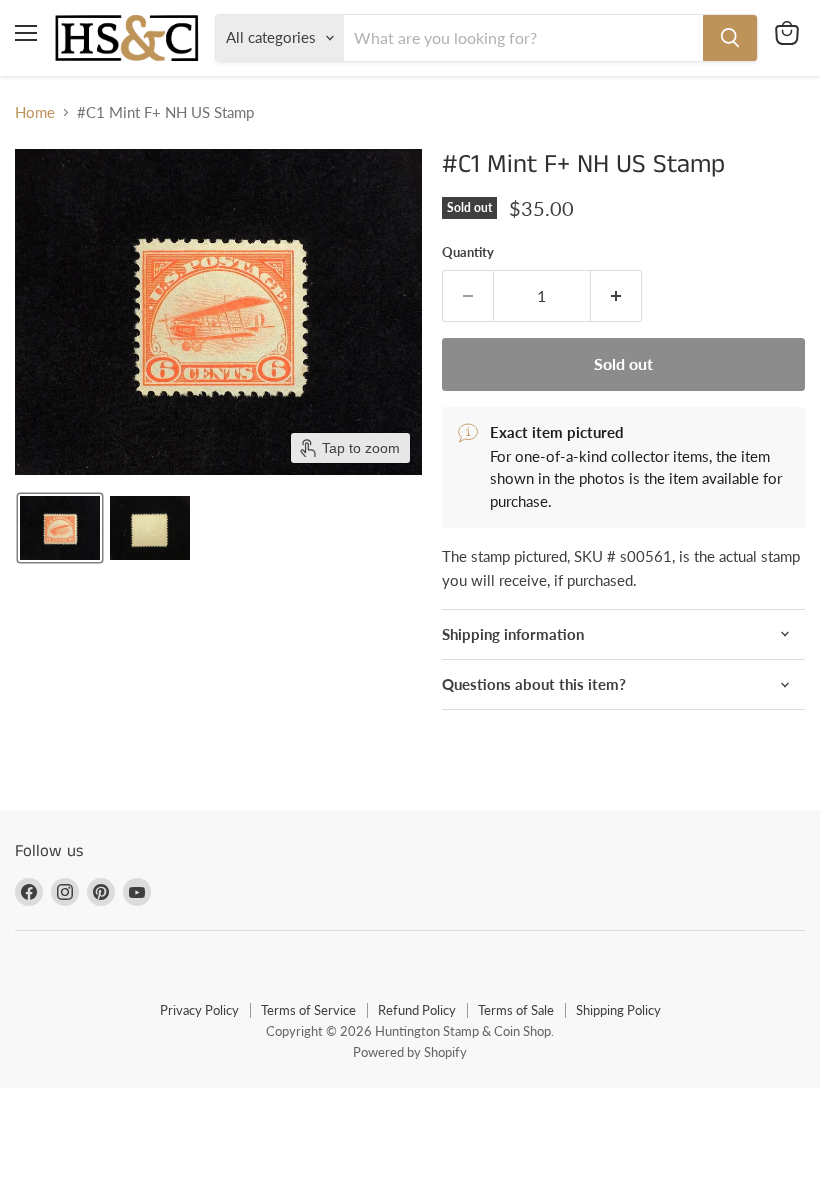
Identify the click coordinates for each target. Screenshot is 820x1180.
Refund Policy (417, 1010)
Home (35, 112)
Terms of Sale (516, 1010)
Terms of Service (308, 1010)
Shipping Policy (618, 1010)
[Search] (730, 38)
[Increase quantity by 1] (616, 296)
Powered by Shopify (410, 1052)
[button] (60, 528)
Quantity (468, 252)
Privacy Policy (199, 1010)
